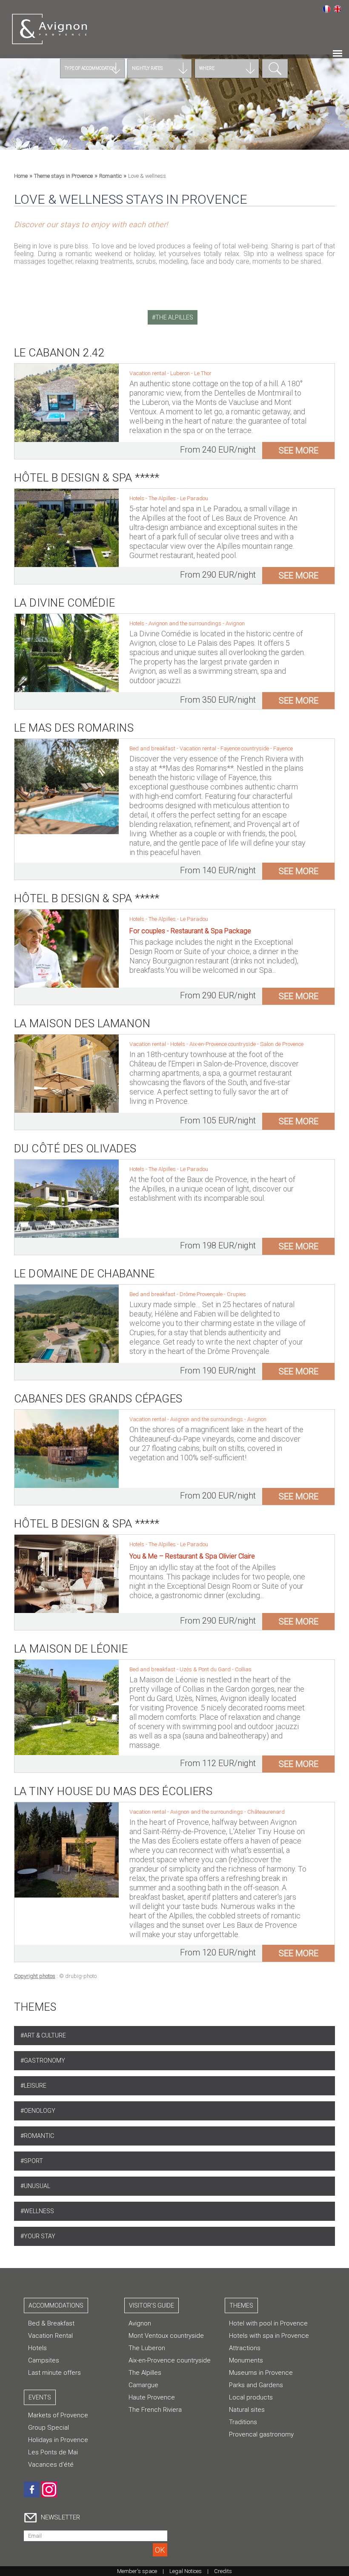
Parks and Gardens (256, 2385)
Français (326, 9)
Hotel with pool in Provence (268, 2323)
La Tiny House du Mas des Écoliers (113, 1791)
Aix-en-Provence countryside (223, 1044)
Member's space (137, 2571)
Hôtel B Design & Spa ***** (87, 478)
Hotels (37, 2348)
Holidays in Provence (58, 2440)
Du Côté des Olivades (75, 1148)
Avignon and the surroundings (186, 623)
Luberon (181, 373)
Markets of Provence (58, 2415)
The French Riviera (155, 2410)
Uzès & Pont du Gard (206, 1669)
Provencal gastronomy (261, 2434)
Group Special (49, 2428)
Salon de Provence (282, 1044)
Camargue (143, 2385)
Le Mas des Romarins (74, 728)
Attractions (245, 2348)
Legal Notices (186, 2571)
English (338, 9)
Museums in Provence (261, 2373)
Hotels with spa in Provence (269, 2336)
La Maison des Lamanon (82, 1023)
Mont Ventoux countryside (166, 2336)
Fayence (283, 748)
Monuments (246, 2360)
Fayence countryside (245, 748)
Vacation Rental (50, 2336)
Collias (243, 1669)
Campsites (44, 2360)
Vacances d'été (51, 2465)
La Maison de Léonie (71, 1649)
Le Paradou (194, 498)
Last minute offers (54, 2373)
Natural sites (247, 2410)
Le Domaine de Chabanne (84, 1274)
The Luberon (147, 2348)
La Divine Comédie (65, 603)
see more (299, 450)
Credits (223, 2571)
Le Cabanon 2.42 (59, 353)
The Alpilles (163, 498)
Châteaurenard (266, 1812)
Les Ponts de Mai (53, 2452)
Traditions (243, 2422)
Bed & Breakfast (51, 2323)
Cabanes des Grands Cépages (98, 1399)
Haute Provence (152, 2397)
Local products (251, 2397)
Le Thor (203, 373)
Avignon (235, 623)
